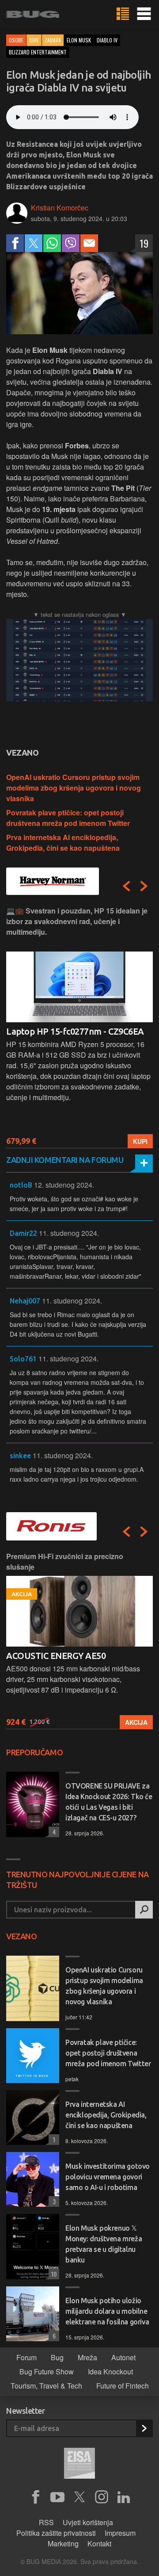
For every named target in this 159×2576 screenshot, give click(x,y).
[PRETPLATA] (144, 2428)
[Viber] (71, 243)
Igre (34, 40)
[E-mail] (89, 243)
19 (144, 243)
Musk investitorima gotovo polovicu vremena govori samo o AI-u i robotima (108, 2177)
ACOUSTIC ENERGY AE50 (56, 1656)
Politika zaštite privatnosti (56, 2533)
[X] (79, 2497)
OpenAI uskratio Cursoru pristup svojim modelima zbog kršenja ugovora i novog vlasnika (74, 788)
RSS (46, 2522)
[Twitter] (34, 243)
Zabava (53, 40)
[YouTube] (57, 2497)
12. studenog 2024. (64, 1185)
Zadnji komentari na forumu (65, 1160)
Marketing (63, 2544)
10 (53, 2274)
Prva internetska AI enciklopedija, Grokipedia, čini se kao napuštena (63, 843)
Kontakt (99, 2544)
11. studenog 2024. (69, 1233)
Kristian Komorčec (60, 208)
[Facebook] (15, 243)
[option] (79, 1027)
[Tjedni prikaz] (123, 14)
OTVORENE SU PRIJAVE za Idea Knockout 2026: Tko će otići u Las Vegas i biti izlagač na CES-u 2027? (109, 1802)
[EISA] (79, 2465)
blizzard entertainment (38, 52)
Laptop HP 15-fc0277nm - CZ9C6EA (75, 1031)
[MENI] (144, 14)
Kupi (140, 1141)
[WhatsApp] (52, 243)
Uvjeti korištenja (88, 2522)
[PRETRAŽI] (144, 1910)
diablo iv (107, 40)
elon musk (79, 40)
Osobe (16, 40)
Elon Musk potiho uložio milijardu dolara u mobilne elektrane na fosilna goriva (107, 2311)
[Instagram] (102, 2497)
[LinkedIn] (124, 2497)
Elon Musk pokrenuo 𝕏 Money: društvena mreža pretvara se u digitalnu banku (104, 2244)
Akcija (136, 1722)
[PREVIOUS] (126, 886)
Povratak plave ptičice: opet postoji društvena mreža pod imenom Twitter (68, 818)
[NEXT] (144, 886)
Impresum (120, 2533)
